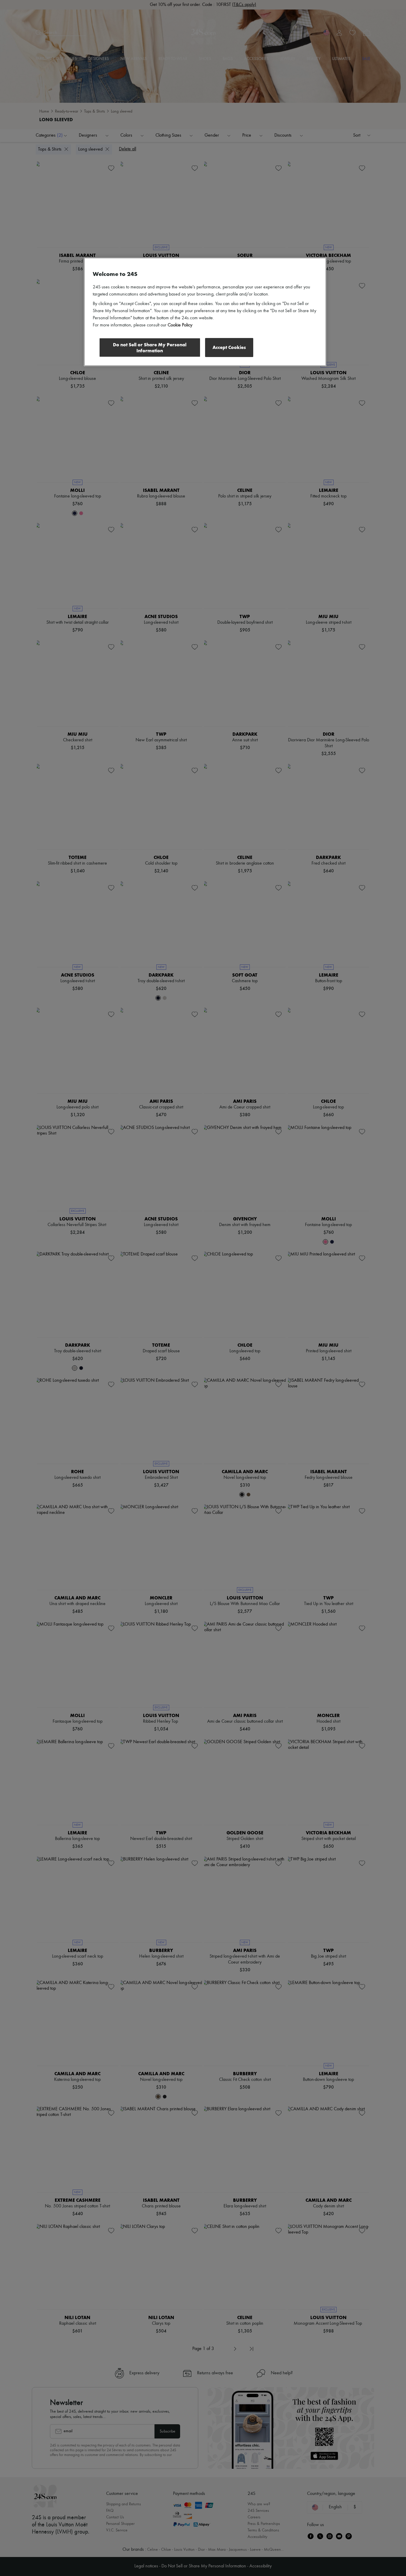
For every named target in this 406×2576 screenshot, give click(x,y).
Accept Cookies (229, 347)
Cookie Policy (180, 325)
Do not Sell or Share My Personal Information (150, 348)
